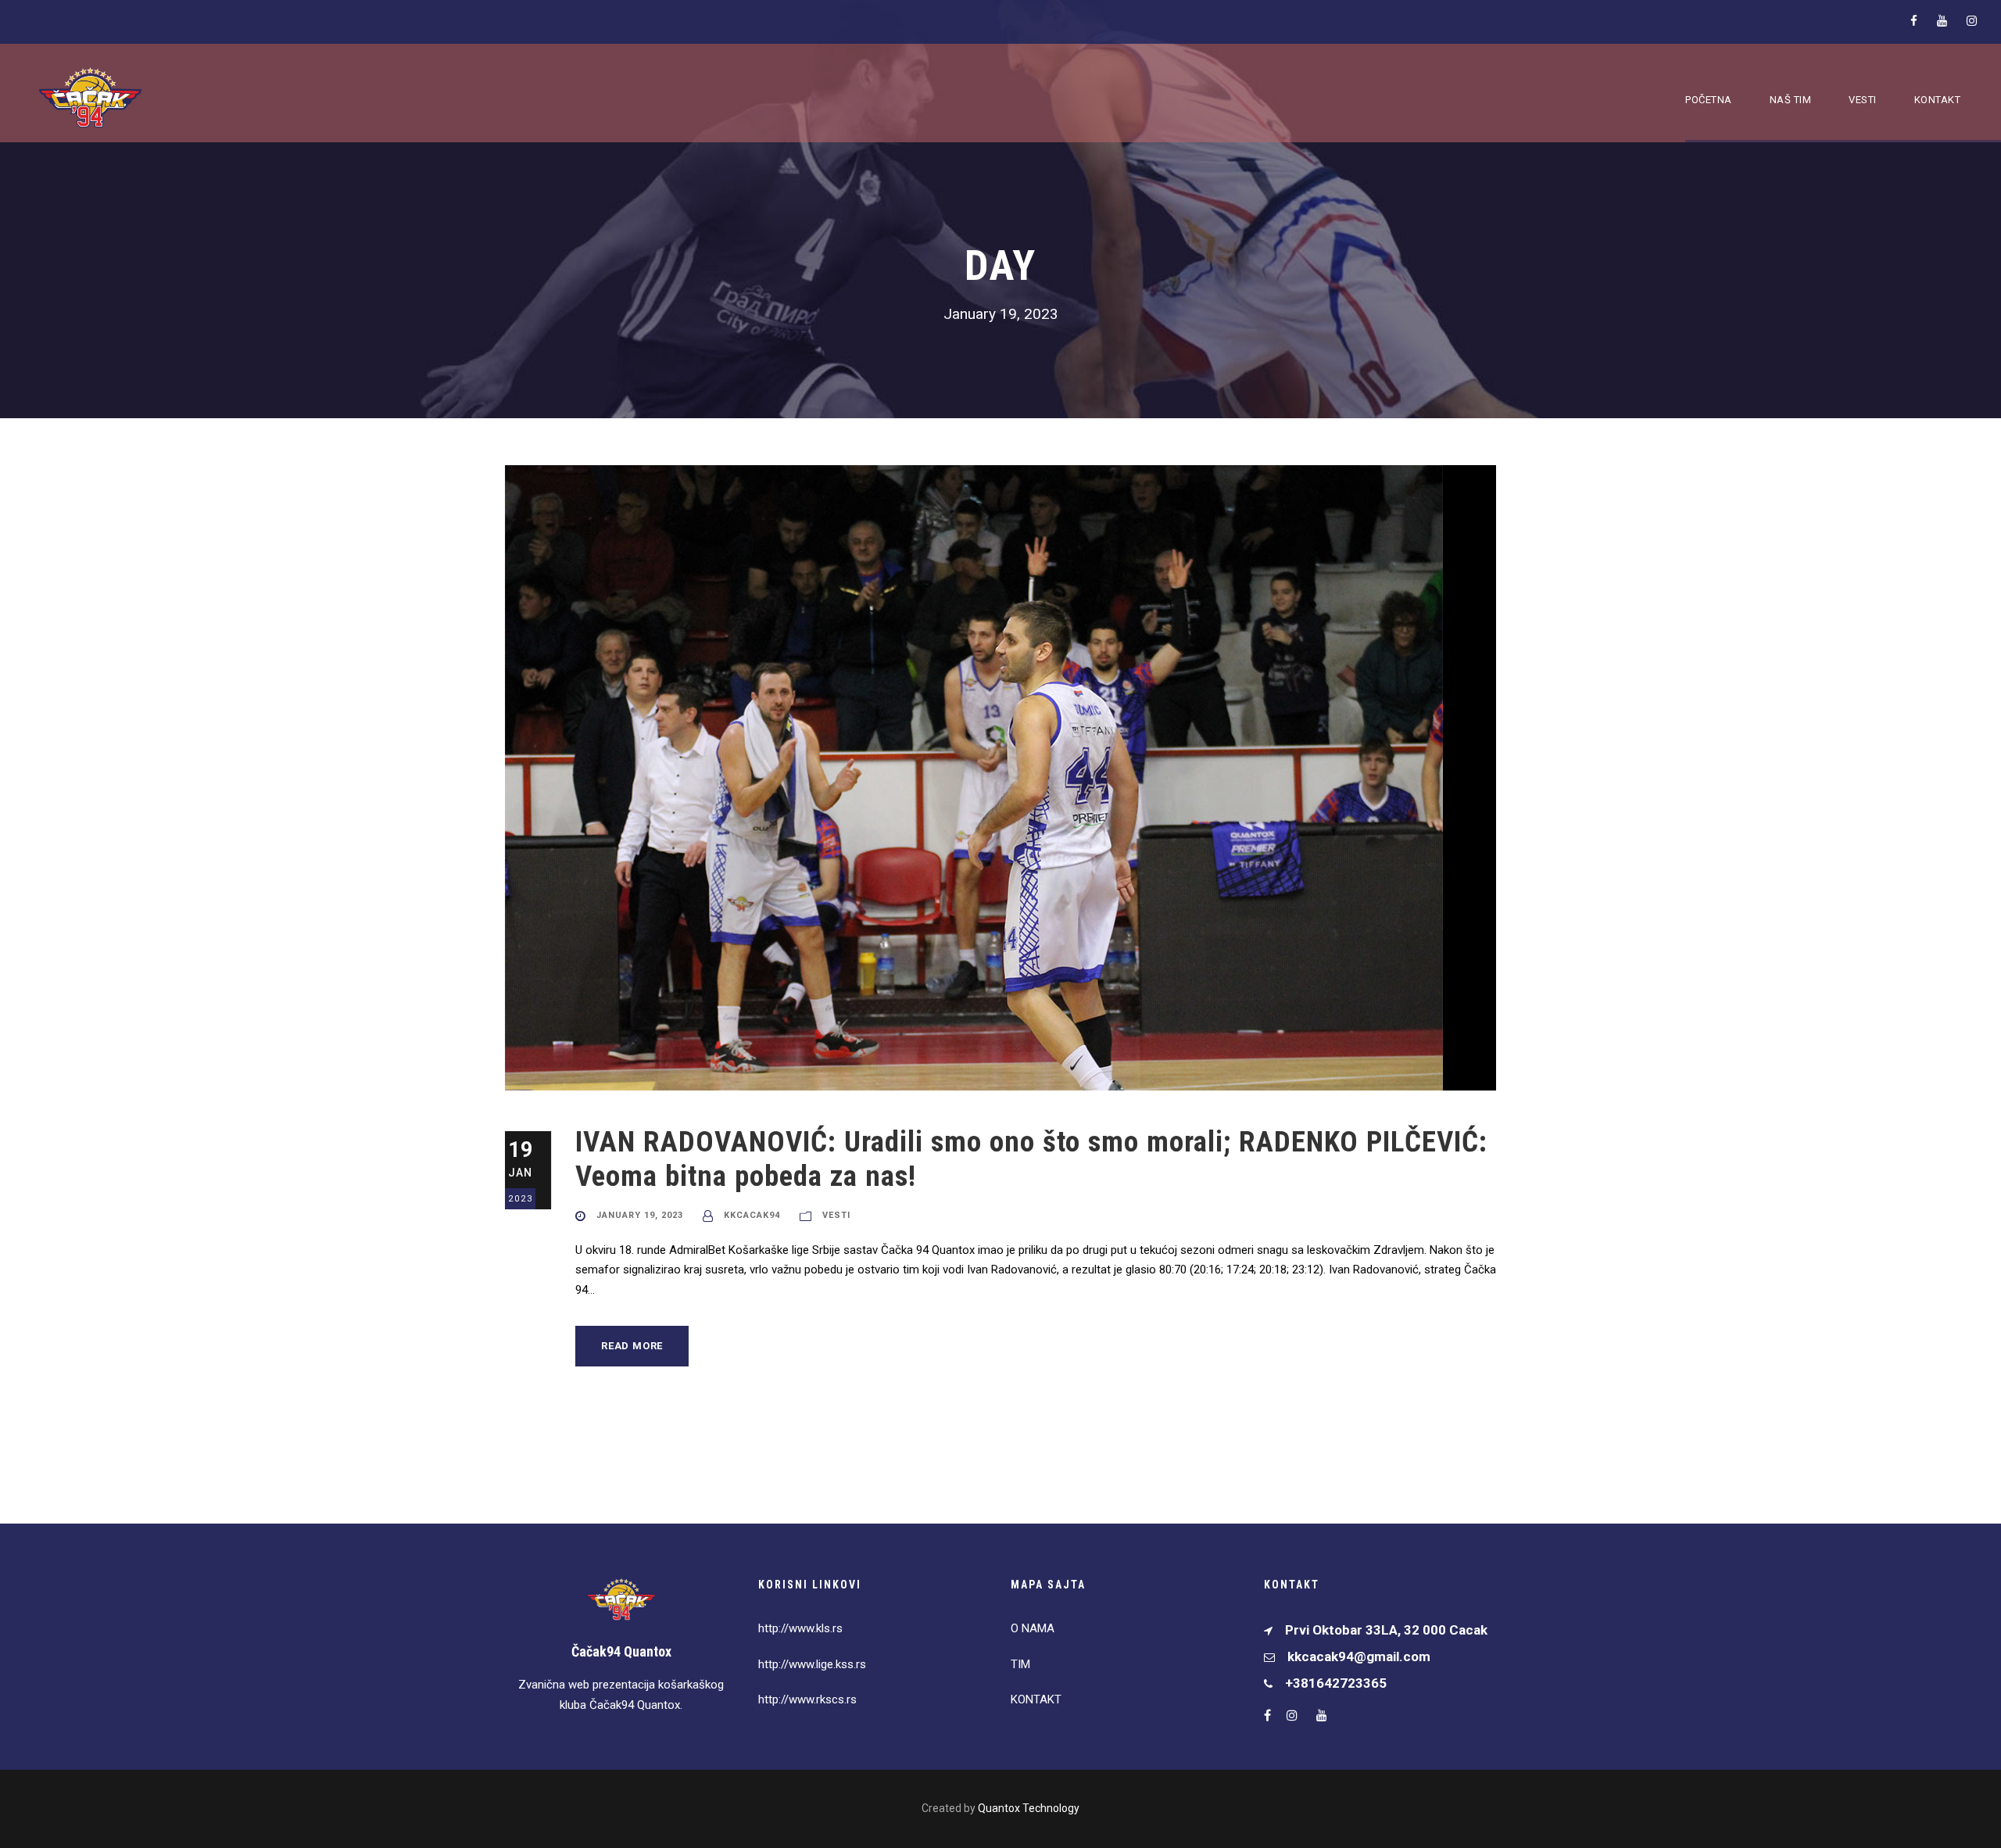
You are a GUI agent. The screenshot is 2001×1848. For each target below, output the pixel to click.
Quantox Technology (1029, 1808)
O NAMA (1033, 1628)
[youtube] (1942, 21)
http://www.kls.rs (800, 1628)
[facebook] (1914, 21)
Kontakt (1938, 100)
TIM (1020, 1664)
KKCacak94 (752, 1215)
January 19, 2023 (640, 1215)
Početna (1709, 100)
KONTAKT (1036, 1699)
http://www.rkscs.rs (807, 1699)
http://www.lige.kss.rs (812, 1664)
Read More (632, 1346)
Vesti (1863, 100)
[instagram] (1972, 21)
